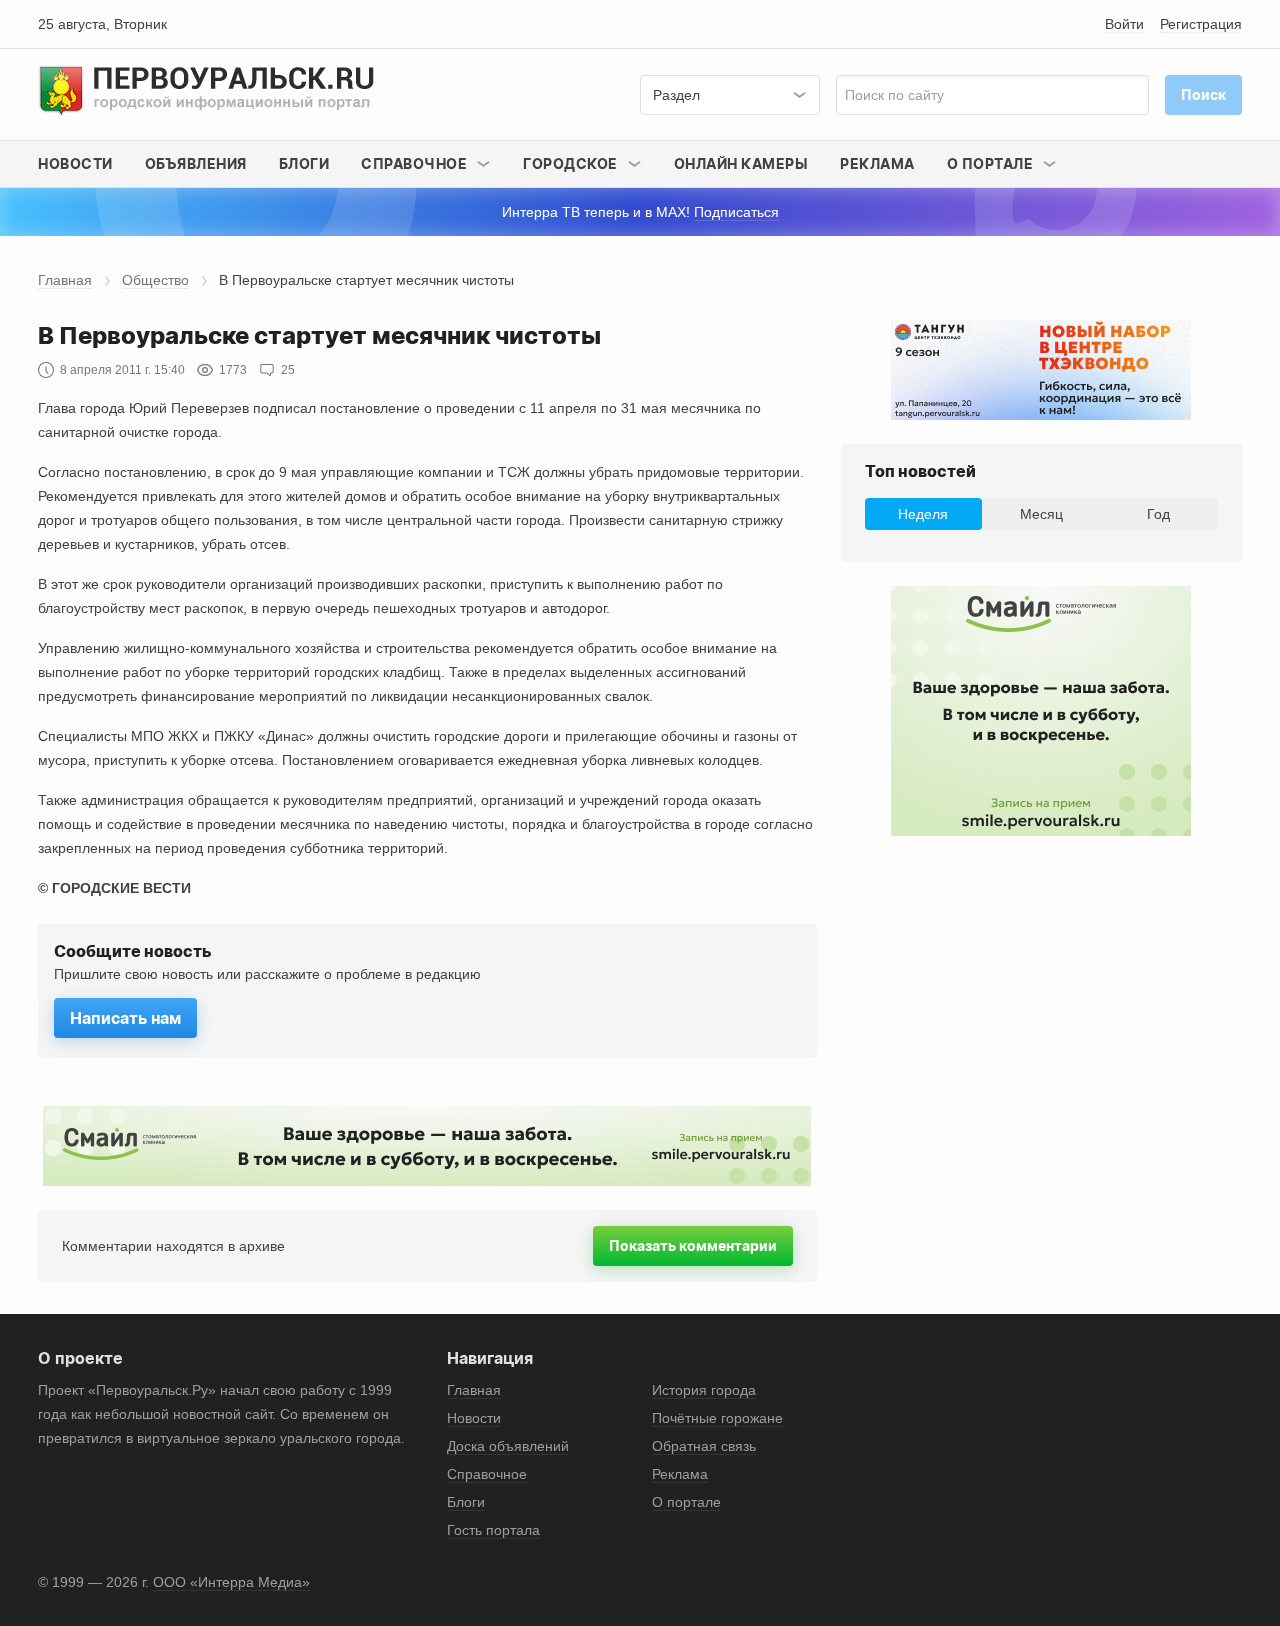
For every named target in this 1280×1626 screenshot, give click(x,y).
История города (704, 1390)
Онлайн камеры (741, 163)
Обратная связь (704, 1446)
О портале (686, 1502)
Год (1158, 514)
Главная (65, 280)
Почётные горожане (717, 1418)
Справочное (487, 1474)
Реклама (877, 163)
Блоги (304, 163)
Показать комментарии (693, 1245)
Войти (1124, 24)
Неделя (923, 514)
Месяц (1041, 514)
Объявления (196, 163)
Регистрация (1201, 24)
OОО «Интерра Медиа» (231, 1582)
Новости (75, 163)
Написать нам (125, 1018)
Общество (155, 280)
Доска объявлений (508, 1446)
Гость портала (493, 1530)
